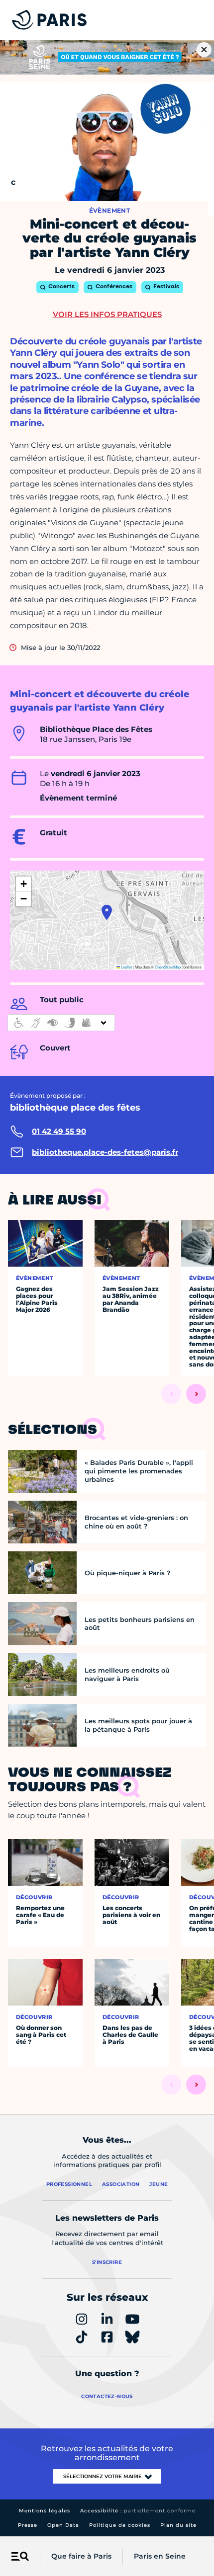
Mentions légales (45, 2511)
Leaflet (126, 967)
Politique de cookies (120, 2525)
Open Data (63, 2525)
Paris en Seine (160, 2556)
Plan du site (178, 2525)
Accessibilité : (138, 2511)
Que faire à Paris (81, 2556)
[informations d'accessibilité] (61, 1023)
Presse (28, 2525)
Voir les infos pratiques (107, 314)
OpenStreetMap (168, 967)
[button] (107, 912)
